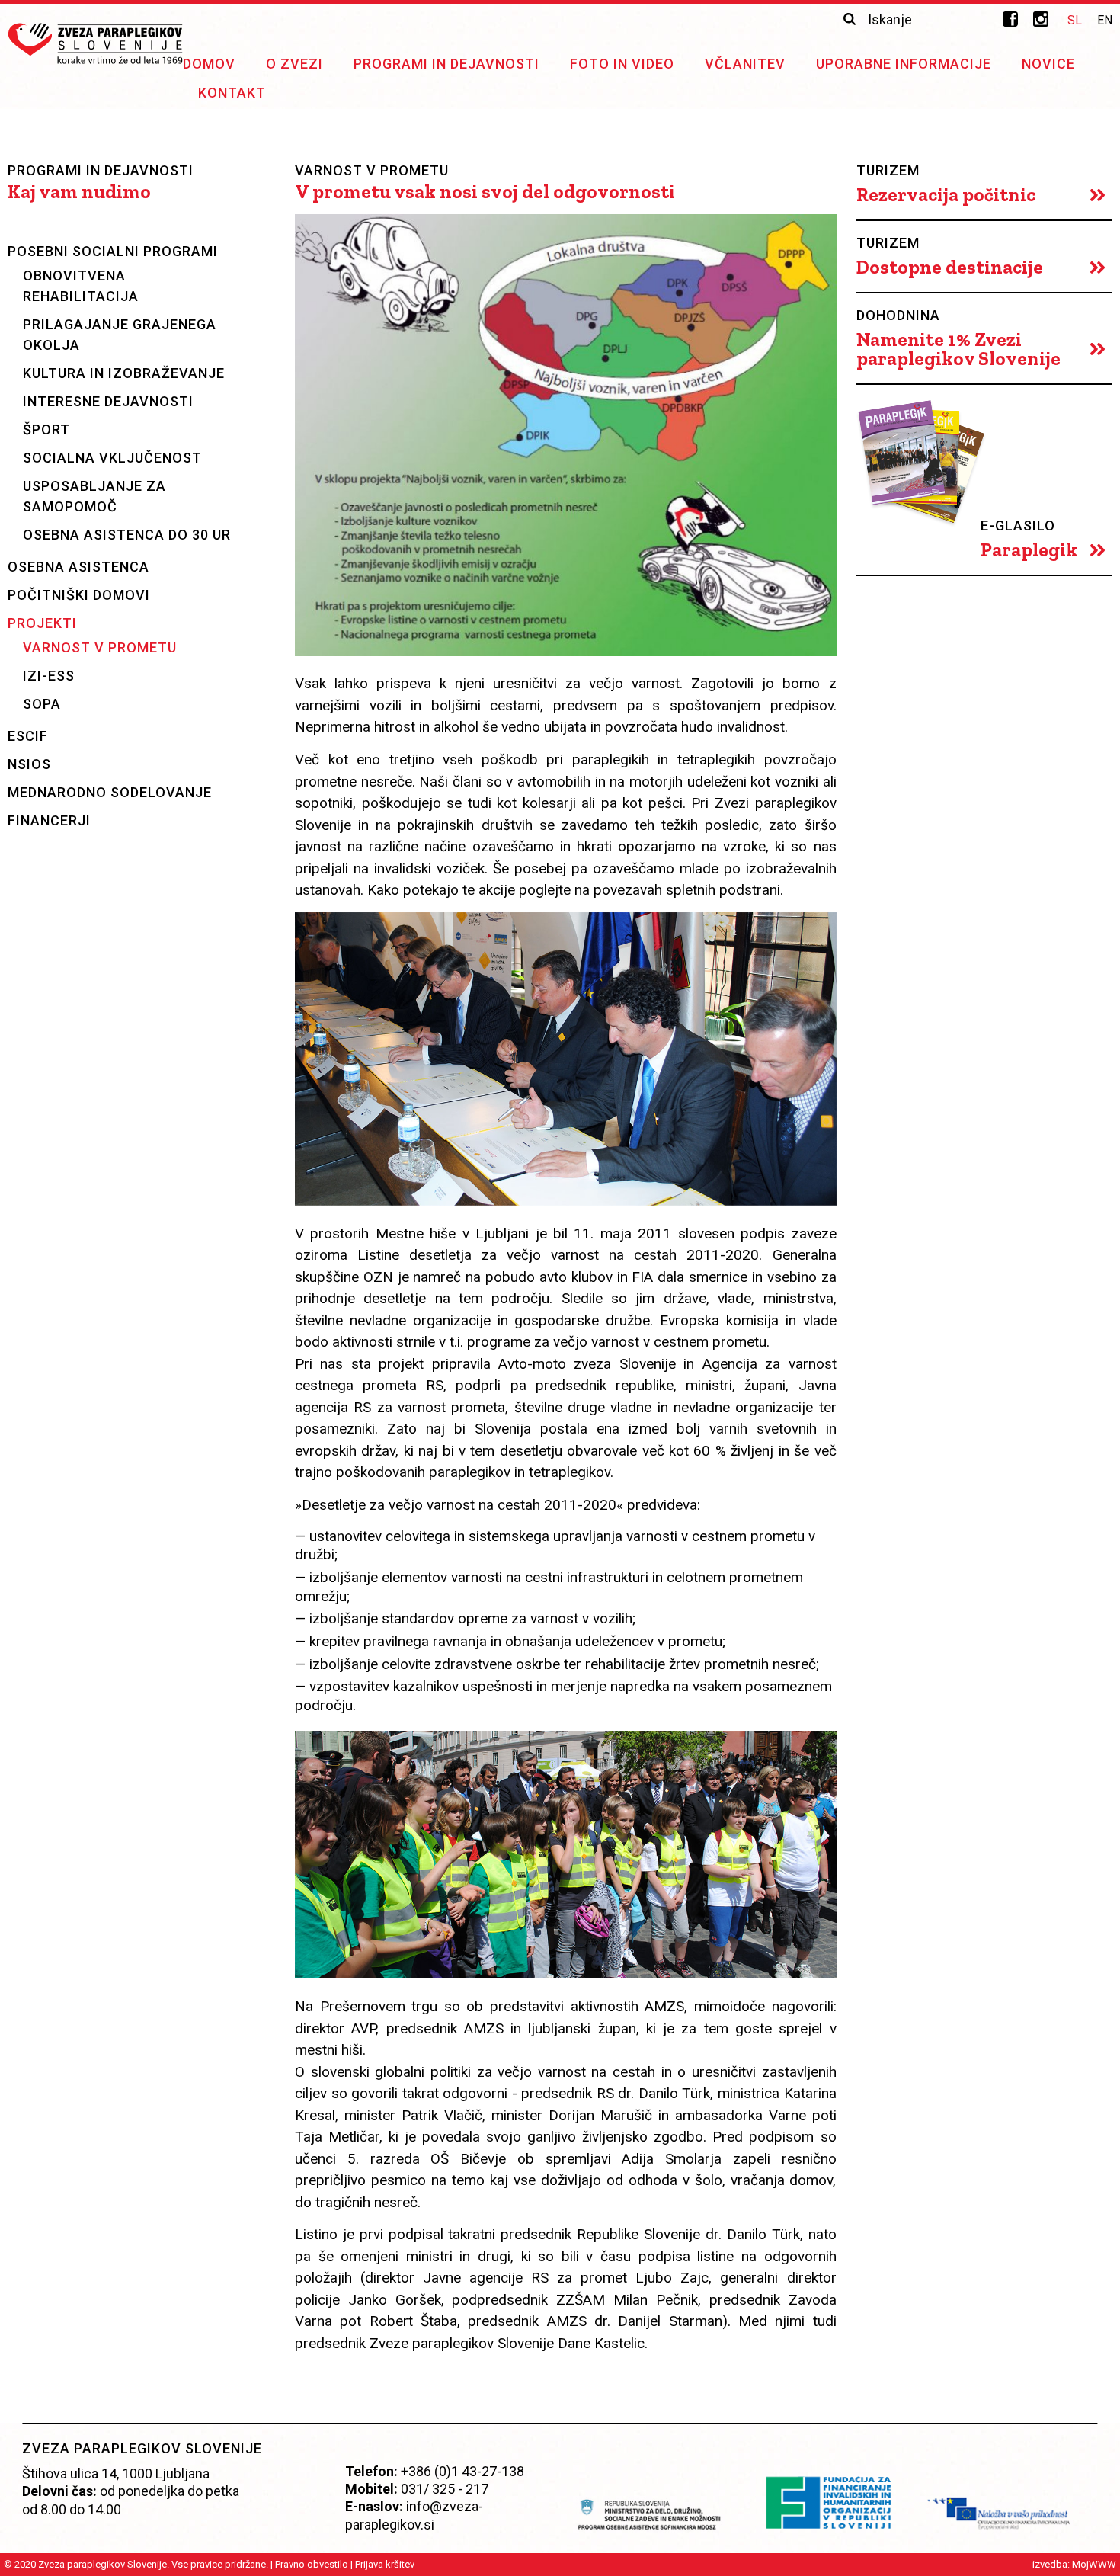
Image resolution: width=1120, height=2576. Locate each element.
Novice (1048, 64)
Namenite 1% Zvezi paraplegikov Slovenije (958, 349)
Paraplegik (1029, 550)
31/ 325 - (435, 2489)
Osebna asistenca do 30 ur (127, 535)
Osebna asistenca (78, 567)
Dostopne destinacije (950, 267)
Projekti (42, 623)
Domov (209, 64)
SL (1075, 20)
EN (1105, 20)
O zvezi (294, 64)
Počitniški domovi (79, 595)
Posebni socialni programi (113, 251)
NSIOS (29, 764)
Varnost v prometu (100, 647)
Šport (46, 429)
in (1041, 19)
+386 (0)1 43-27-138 (462, 2471)
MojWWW (1094, 2564)
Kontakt (232, 93)
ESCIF (28, 736)
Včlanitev (745, 64)
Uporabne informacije (904, 64)
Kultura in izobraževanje (124, 373)
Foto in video (622, 64)
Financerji (49, 820)
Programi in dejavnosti (446, 64)
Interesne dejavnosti (108, 401)
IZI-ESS (49, 676)
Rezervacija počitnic (946, 195)
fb (1010, 19)
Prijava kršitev (385, 2564)
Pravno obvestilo (312, 2564)
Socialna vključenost (112, 458)
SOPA (42, 704)
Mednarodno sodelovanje (110, 792)
